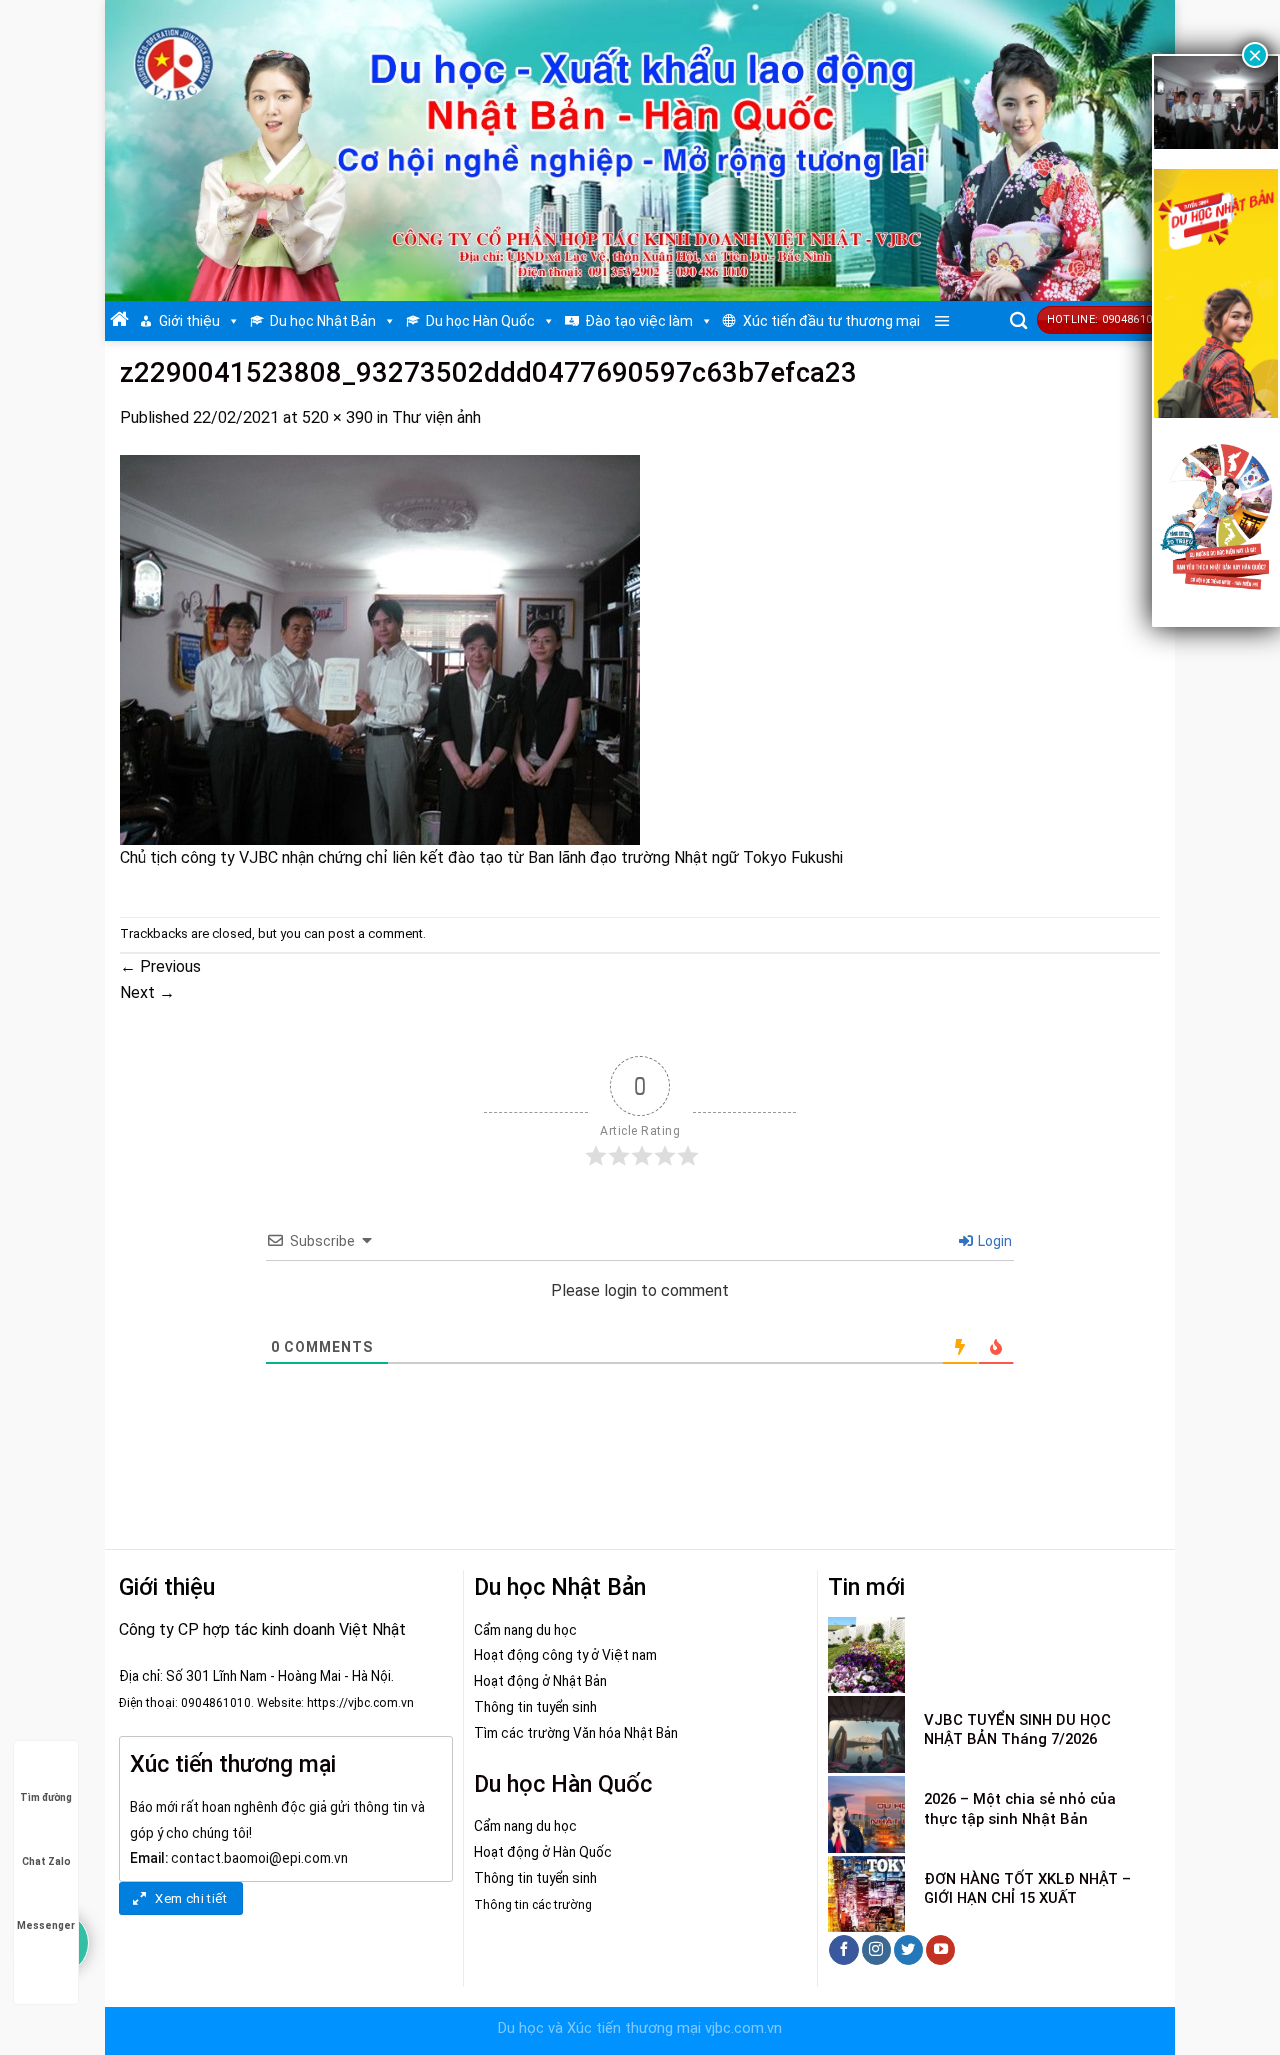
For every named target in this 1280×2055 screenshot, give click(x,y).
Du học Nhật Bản (323, 321)
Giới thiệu (189, 321)
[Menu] (942, 321)
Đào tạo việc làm (639, 321)
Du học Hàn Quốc (480, 321)
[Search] (1018, 321)
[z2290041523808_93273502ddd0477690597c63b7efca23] (380, 649)
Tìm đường (46, 1797)
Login (993, 1241)
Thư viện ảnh (436, 417)
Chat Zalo (46, 1861)
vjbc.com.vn (743, 2028)
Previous (160, 966)
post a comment (375, 933)
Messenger (46, 1925)
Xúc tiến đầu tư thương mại (831, 321)
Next (147, 992)
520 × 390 (337, 417)
